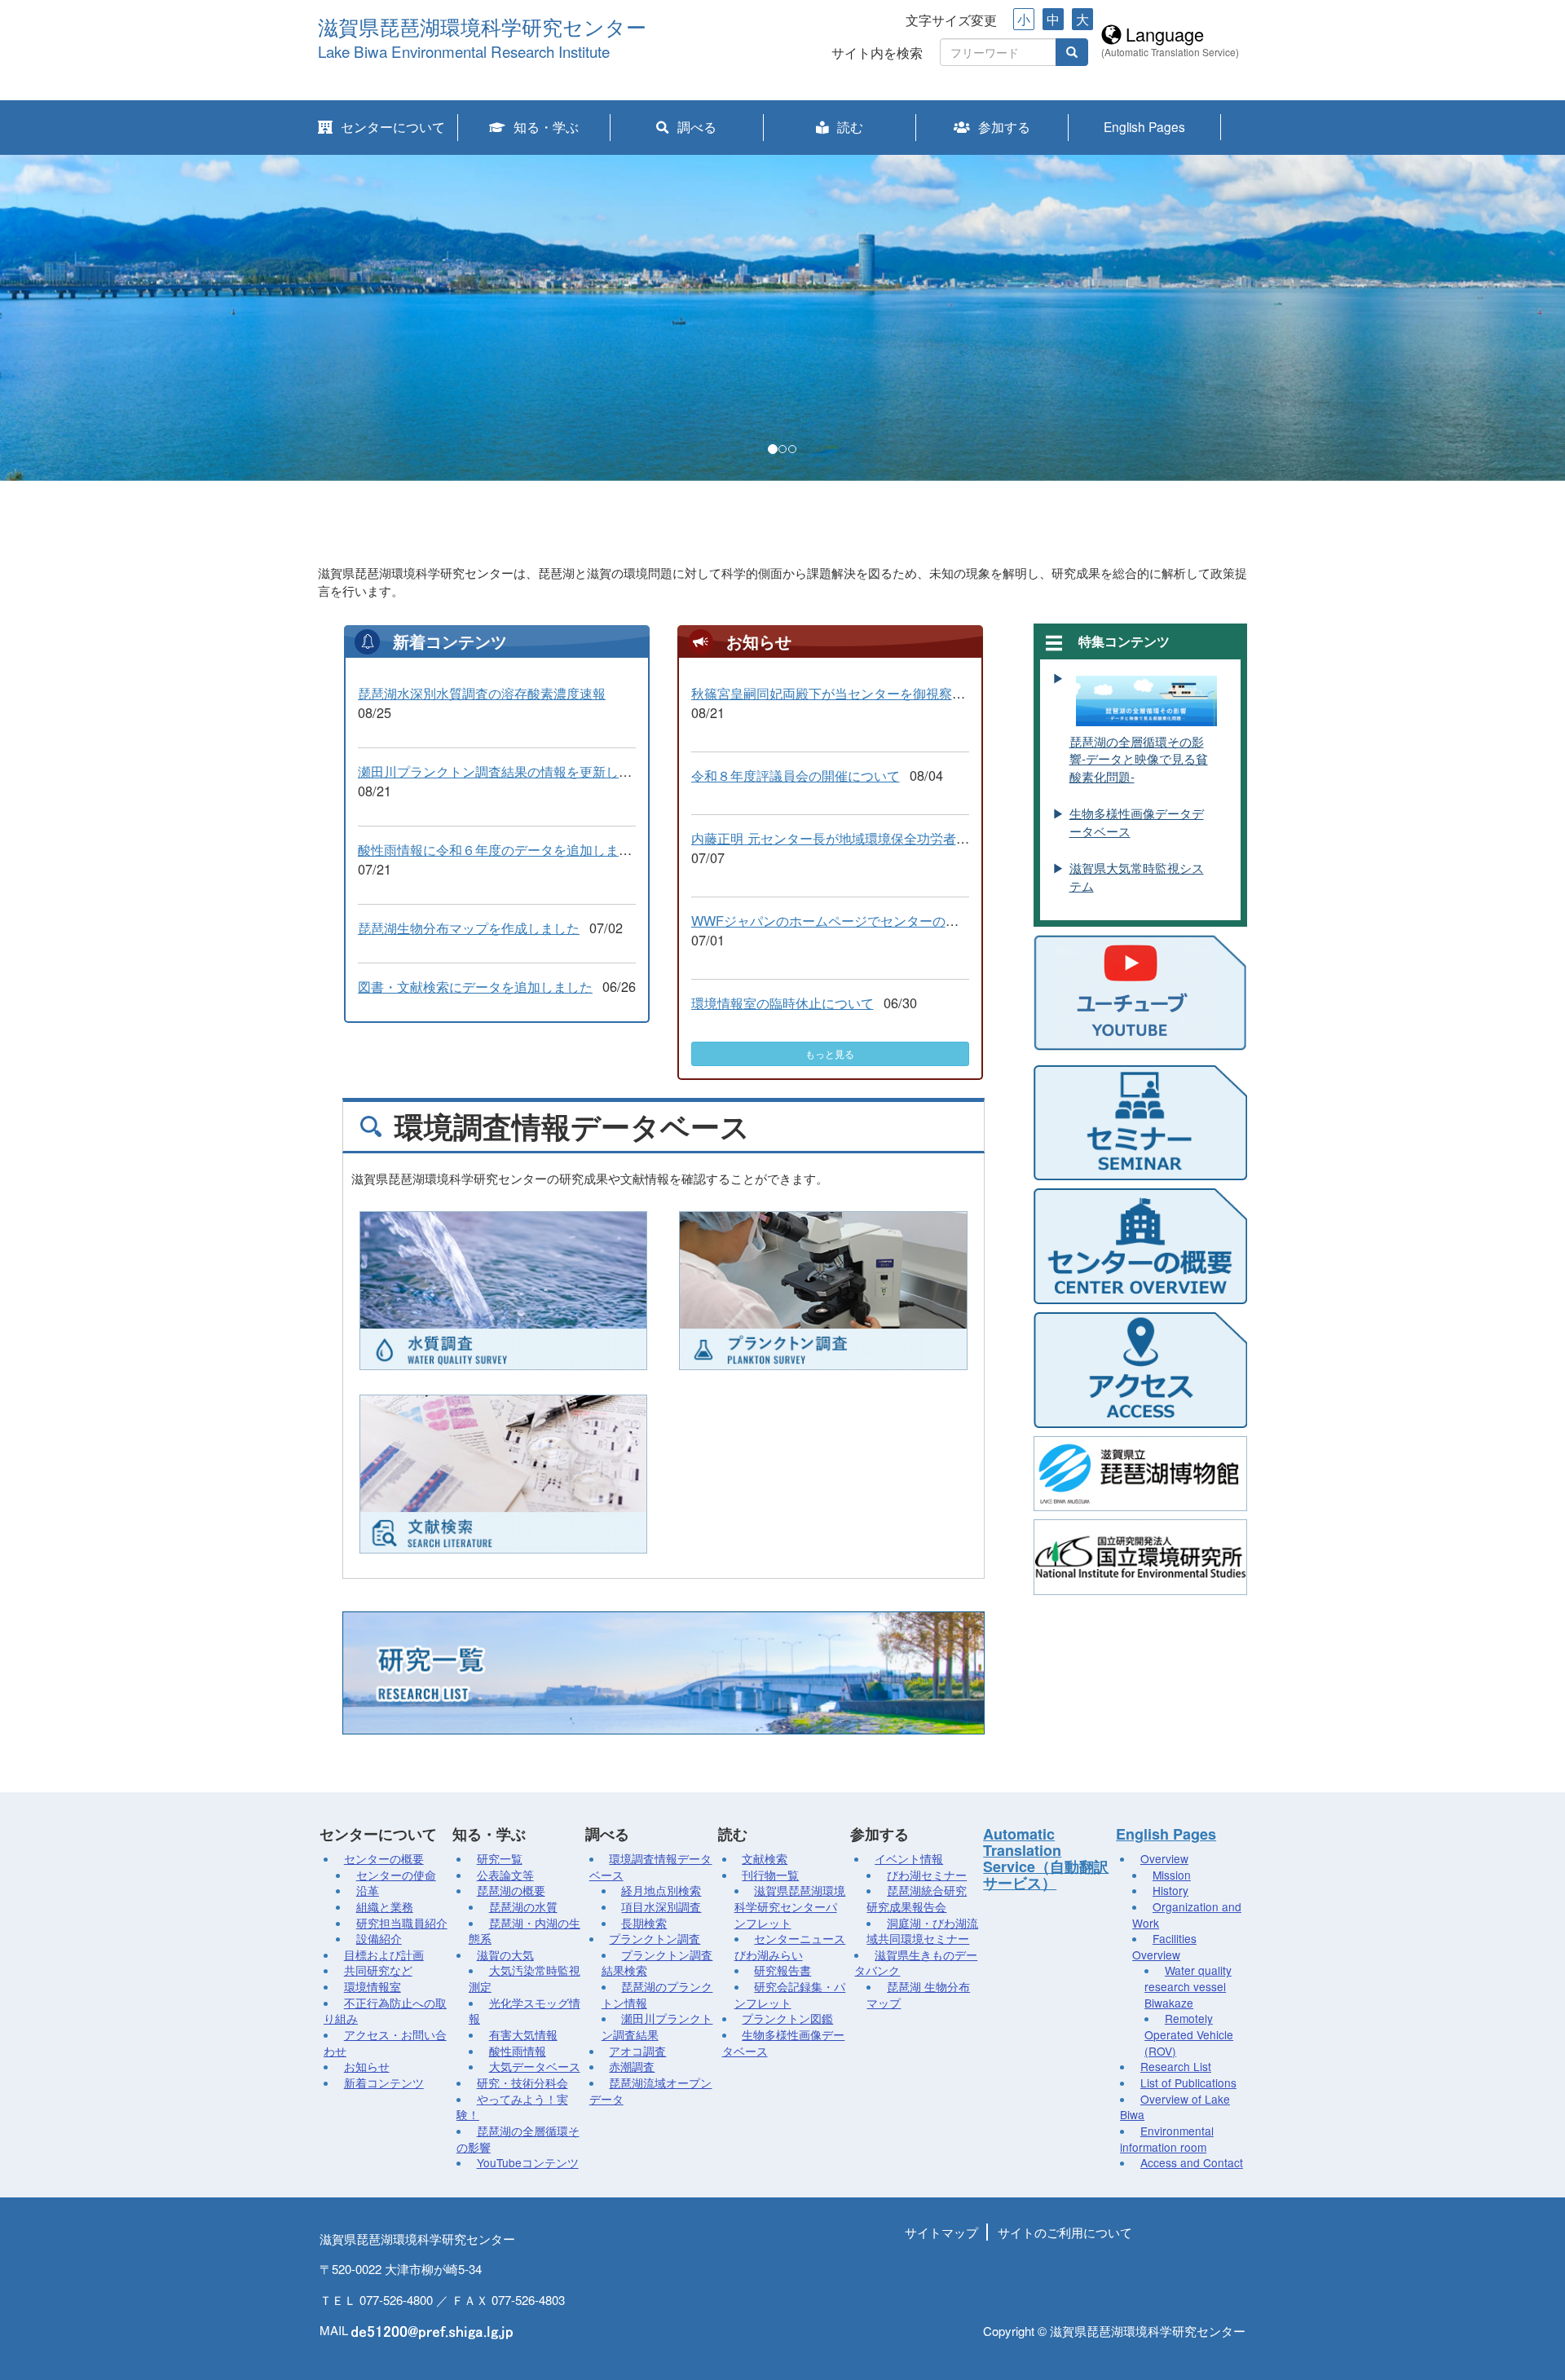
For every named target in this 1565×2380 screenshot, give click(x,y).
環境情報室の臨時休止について (782, 1003)
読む (850, 126)
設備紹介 (379, 1938)
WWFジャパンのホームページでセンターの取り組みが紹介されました (897, 920)
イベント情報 (909, 1858)
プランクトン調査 (655, 1938)
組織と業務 (385, 1906)
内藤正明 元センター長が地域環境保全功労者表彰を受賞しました (882, 838)
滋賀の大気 (505, 1955)
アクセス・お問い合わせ (385, 2043)
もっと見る (830, 1053)
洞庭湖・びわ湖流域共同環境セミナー (922, 1931)
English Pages (1144, 126)
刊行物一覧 (770, 1875)
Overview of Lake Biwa (1175, 2107)
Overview (1164, 1858)
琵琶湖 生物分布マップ (918, 1994)
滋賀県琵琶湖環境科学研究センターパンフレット (790, 1906)
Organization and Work (1187, 1915)
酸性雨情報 (518, 2051)
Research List (1176, 2066)
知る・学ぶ (546, 126)
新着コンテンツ (384, 2082)
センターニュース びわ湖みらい (790, 1946)
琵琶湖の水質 (523, 1906)
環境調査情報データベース (651, 1867)
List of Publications (1188, 2082)
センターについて (393, 126)
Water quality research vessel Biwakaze (1188, 1986)
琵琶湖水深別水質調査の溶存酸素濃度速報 (482, 693)
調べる (697, 126)
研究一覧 (500, 1858)
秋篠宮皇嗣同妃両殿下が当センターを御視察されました (854, 693)
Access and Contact (1192, 2162)
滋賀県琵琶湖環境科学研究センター (482, 28)
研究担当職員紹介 (402, 1923)
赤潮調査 (632, 2066)
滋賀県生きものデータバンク (916, 1963)
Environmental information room (1167, 2139)
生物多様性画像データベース (784, 2043)
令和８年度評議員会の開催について (796, 775)
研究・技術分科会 (522, 2082)
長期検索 (644, 1923)
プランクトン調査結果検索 (657, 1963)
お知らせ (367, 2066)
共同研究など (378, 1970)
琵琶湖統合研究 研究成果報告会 (917, 1898)
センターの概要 (384, 1858)
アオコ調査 (637, 2051)
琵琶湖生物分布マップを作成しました (469, 928)
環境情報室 (373, 1986)
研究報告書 (782, 1970)
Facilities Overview (1164, 1946)
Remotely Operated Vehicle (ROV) (1189, 2034)
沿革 (368, 1890)
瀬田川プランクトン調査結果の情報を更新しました (508, 771)
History (1170, 1890)
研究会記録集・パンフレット (790, 1994)
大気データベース (535, 2066)
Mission (1172, 1875)
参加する (1004, 126)
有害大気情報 (523, 2034)
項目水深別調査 (661, 1906)
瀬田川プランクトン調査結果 (657, 2026)
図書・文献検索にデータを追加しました (475, 986)
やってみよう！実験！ (512, 2107)
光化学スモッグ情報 (525, 2011)
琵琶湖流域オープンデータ (651, 2091)
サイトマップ (941, 2232)
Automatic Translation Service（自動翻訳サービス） (1046, 1858)
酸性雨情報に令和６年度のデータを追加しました (501, 849)
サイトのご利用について (1065, 2232)
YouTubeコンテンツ (528, 2162)
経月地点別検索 (661, 1890)
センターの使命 (396, 1875)
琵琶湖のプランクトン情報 (657, 1994)
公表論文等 (505, 1875)
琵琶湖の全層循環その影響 (518, 2139)
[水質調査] (503, 1291)
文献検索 (765, 1858)
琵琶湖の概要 (511, 1890)
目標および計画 (384, 1955)
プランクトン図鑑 (787, 2018)
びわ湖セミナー (927, 1875)
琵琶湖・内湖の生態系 (525, 1931)
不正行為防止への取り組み (385, 2011)
